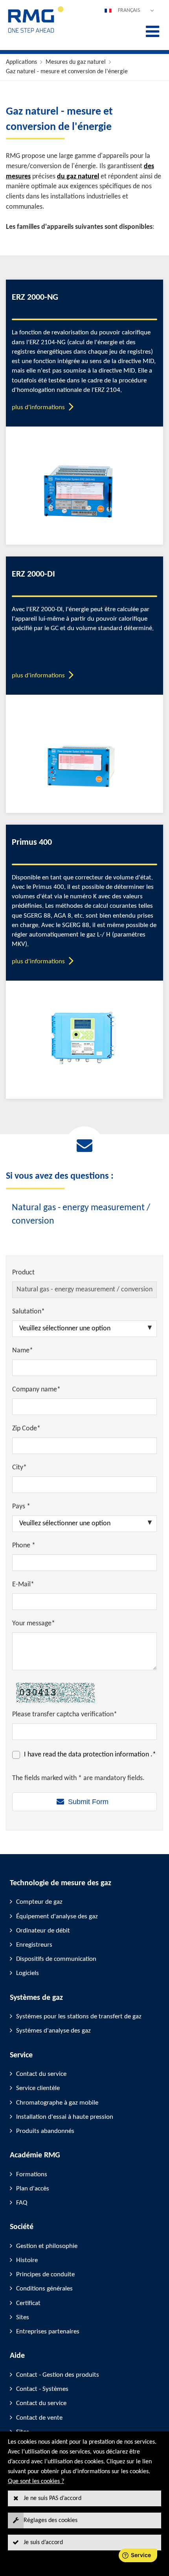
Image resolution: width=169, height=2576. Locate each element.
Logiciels (28, 1973)
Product (23, 1273)
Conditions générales (44, 2289)
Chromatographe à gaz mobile (57, 2103)
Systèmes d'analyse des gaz (53, 2031)
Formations (32, 2174)
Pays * (21, 1507)
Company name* (36, 1390)
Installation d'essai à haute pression (65, 2117)
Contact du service (41, 2074)
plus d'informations (38, 407)
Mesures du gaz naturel (76, 62)
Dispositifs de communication (56, 1959)
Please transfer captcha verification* (65, 1715)
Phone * (24, 1546)
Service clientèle (38, 2088)
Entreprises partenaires (48, 2332)
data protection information (109, 1755)
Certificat (28, 2303)
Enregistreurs (34, 1945)
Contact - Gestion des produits (58, 2375)
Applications (21, 62)
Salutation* (28, 1312)
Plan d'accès (33, 2189)
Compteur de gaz (39, 1902)
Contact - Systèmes (42, 2389)
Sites (23, 2317)
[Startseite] (36, 32)
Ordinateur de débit (43, 1931)
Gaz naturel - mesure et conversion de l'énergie (67, 72)
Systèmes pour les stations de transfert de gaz (79, 2017)
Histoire (27, 2260)
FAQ (22, 2203)
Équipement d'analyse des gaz (57, 1917)
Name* (23, 1351)
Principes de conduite (45, 2275)
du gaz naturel (78, 177)
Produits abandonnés (45, 2131)
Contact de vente (39, 2418)
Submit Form (88, 1802)
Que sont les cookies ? (36, 2481)
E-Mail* (23, 1585)
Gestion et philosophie (47, 2246)
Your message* (34, 1624)
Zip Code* (26, 1429)
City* (19, 1468)
